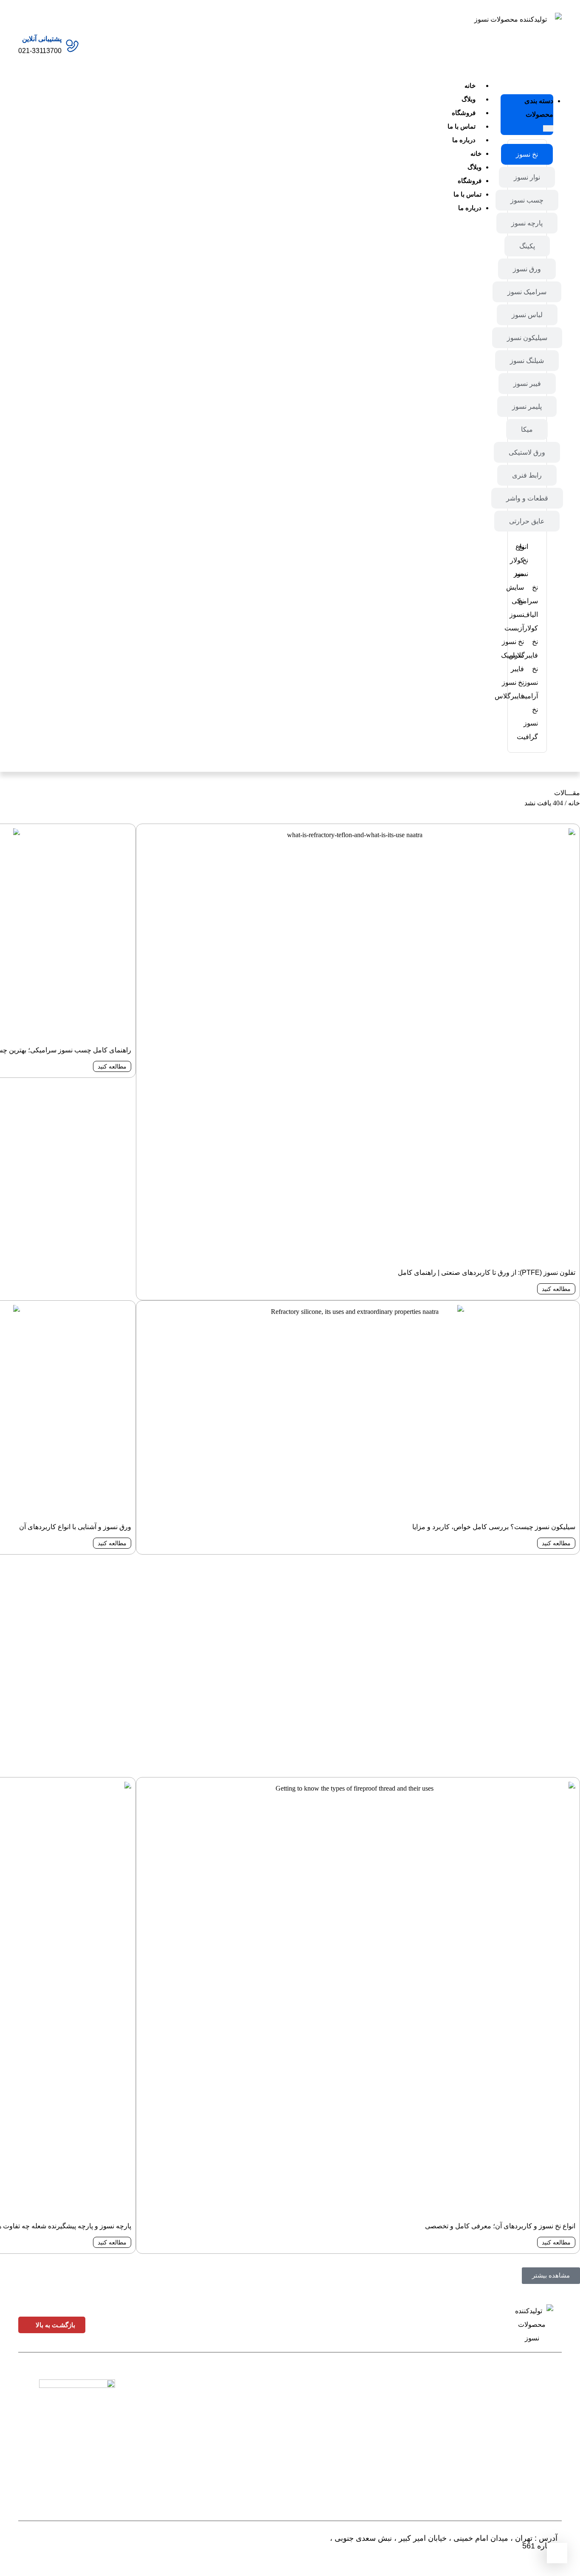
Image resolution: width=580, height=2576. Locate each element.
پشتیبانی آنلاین (42, 39)
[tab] (527, 154)
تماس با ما (462, 126)
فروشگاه (464, 113)
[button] (551, 2276)
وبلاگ (469, 99)
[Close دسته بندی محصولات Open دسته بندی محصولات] (548, 128)
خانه (470, 86)
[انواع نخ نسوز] (535, 560)
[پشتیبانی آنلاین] (72, 46)
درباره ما (464, 140)
